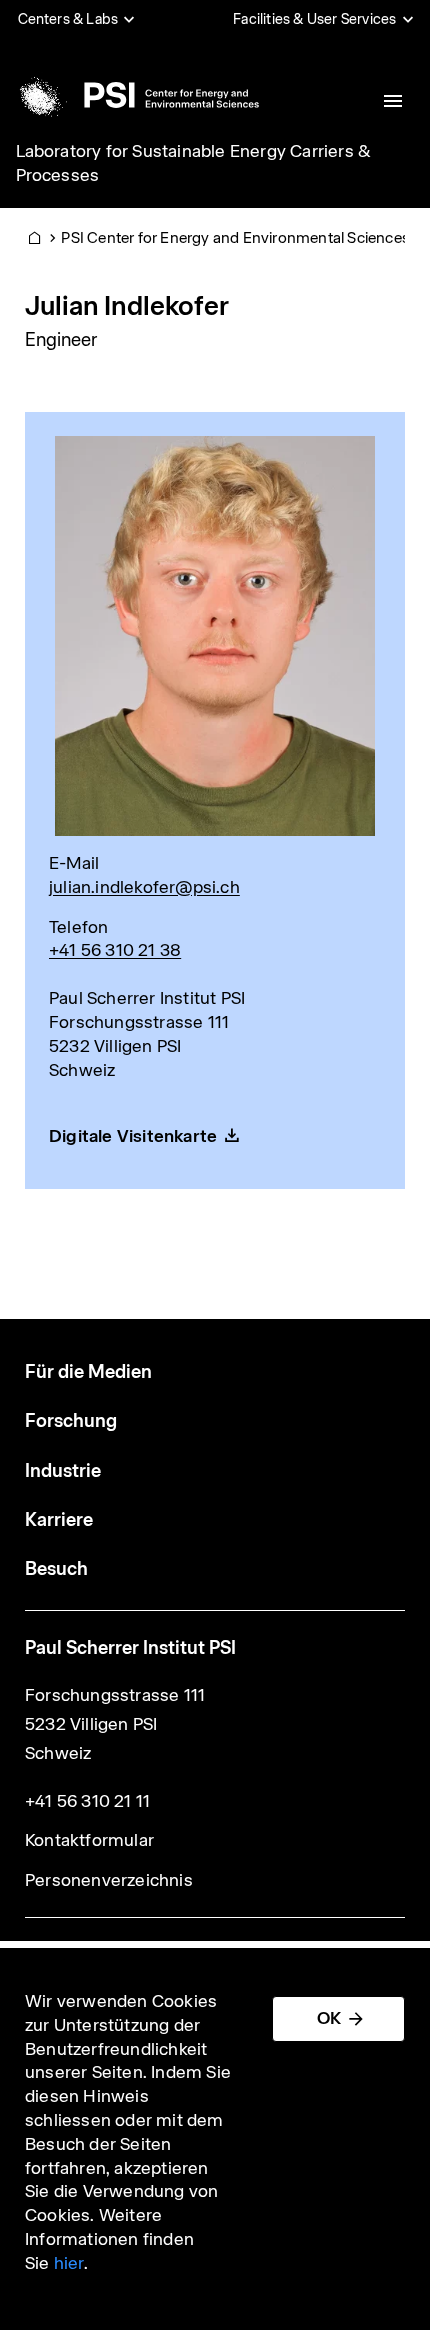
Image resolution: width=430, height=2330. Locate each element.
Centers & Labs (68, 19)
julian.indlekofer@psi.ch (144, 887)
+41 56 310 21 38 (115, 950)
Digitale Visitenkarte (133, 1136)
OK (329, 2018)
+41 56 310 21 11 (87, 1801)
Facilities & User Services (314, 19)
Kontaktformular (89, 1840)
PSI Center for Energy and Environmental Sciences (235, 237)
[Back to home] (136, 95)
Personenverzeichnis (109, 1880)
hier (69, 2263)
